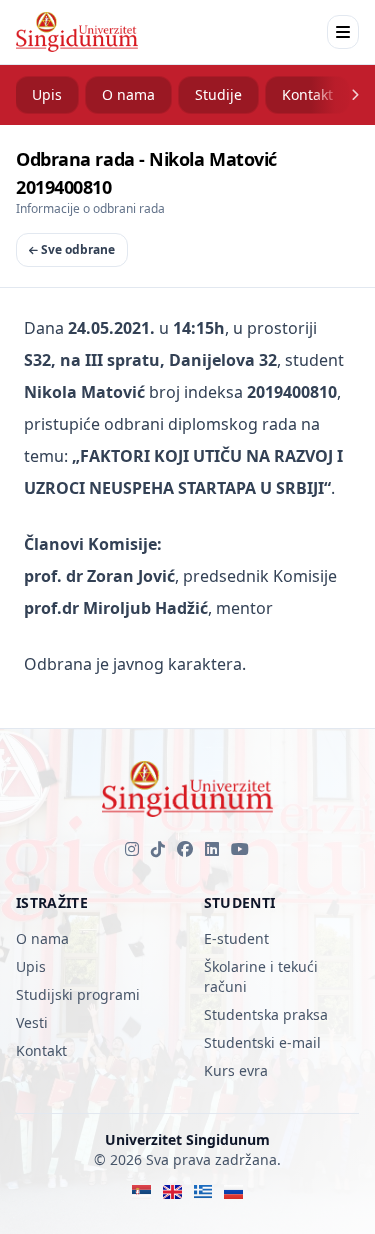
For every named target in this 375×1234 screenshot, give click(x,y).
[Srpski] (141, 1192)
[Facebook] (185, 849)
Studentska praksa (266, 1014)
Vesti (32, 1022)
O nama (128, 94)
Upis (47, 94)
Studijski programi (78, 994)
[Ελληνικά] (203, 1192)
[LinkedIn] (212, 849)
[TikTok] (158, 849)
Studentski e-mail (262, 1042)
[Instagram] (132, 849)
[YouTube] (240, 849)
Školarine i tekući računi (261, 976)
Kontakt (307, 94)
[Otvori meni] (343, 32)
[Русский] (233, 1192)
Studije (218, 94)
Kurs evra (236, 1070)
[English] (172, 1192)
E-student (236, 938)
